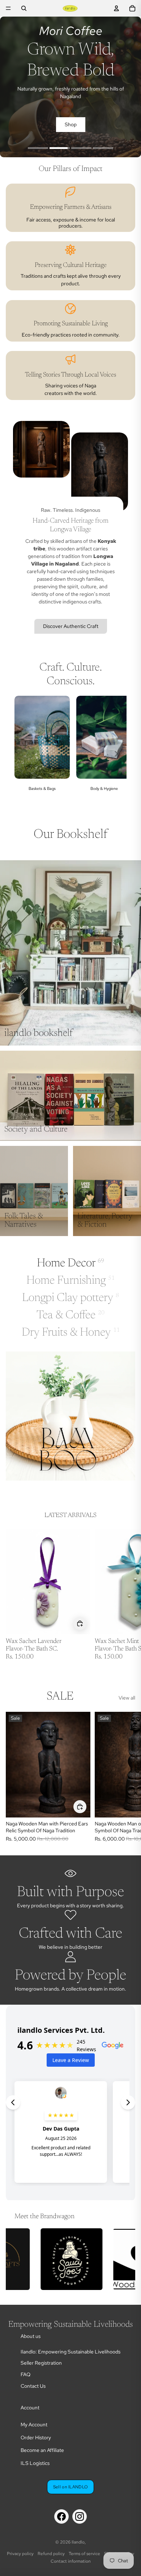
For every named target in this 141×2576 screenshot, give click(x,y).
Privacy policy (20, 2554)
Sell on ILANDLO (71, 2487)
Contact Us (33, 2386)
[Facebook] (61, 2516)
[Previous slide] (25, 751)
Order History (36, 2437)
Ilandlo (78, 2542)
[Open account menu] (116, 8)
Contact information (71, 2561)
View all (127, 1698)
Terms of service (84, 2554)
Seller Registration (41, 2363)
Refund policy (51, 2554)
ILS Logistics (35, 2463)
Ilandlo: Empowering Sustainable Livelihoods (70, 2352)
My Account (34, 2425)
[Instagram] (80, 2516)
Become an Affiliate (42, 2450)
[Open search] (24, 8)
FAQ (25, 2374)
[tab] (38, 149)
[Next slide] (116, 751)
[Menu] (8, 8)
